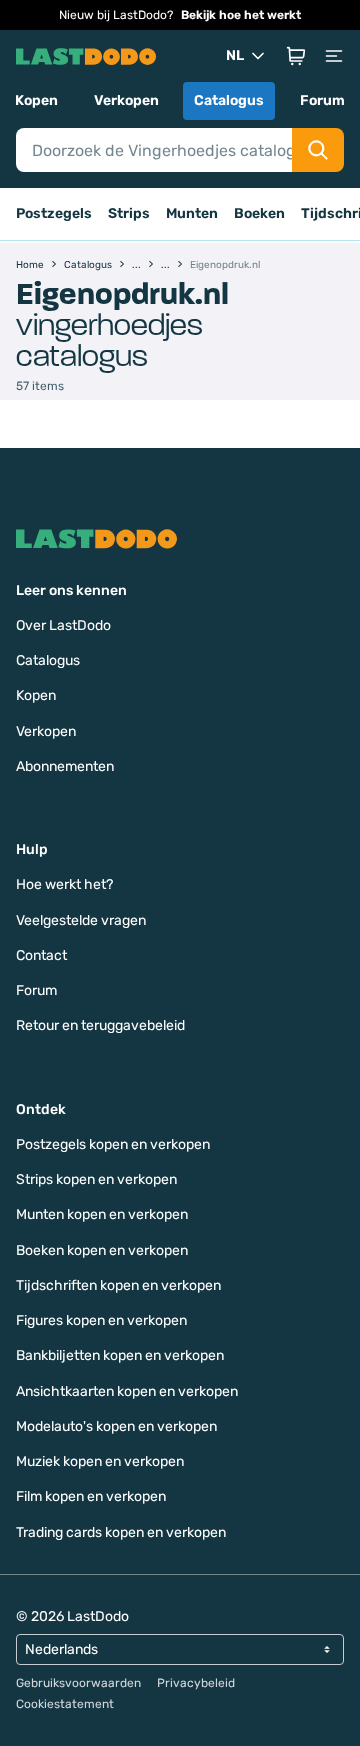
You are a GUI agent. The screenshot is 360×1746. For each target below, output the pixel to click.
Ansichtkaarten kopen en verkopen (127, 1391)
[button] (296, 56)
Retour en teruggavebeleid (100, 1025)
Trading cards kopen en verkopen (121, 1532)
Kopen (36, 100)
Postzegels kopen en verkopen (113, 1144)
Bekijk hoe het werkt (241, 15)
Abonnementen (65, 766)
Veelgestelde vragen (81, 920)
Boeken (259, 213)
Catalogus (229, 100)
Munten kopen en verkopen (102, 1214)
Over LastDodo (63, 625)
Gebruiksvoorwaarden (78, 1683)
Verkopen (126, 100)
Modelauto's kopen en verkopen (116, 1426)
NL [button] (235, 55)
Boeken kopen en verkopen (102, 1250)
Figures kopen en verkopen (101, 1320)
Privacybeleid (196, 1683)
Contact (41, 955)
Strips (129, 213)
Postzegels (54, 213)
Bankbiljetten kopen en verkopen (120, 1355)
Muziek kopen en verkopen (100, 1461)
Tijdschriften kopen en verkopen (118, 1285)
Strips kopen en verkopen (96, 1179)
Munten (192, 213)
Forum (322, 100)
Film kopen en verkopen (91, 1496)
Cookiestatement (65, 1704)
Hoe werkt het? (64, 884)
